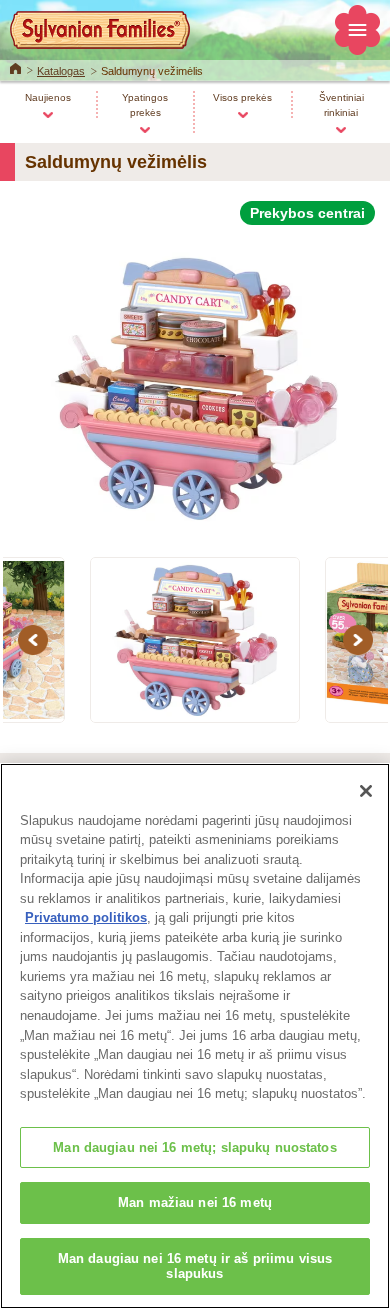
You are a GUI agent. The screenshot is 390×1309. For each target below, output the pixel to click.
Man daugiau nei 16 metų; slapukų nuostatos (194, 1147)
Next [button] (361, 640)
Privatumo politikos (86, 917)
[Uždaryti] (366, 791)
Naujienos (48, 97)
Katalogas (61, 71)
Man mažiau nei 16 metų (195, 1202)
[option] (195, 379)
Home (15, 67)
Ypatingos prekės (145, 105)
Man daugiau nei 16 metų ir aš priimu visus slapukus (195, 1266)
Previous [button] (36, 640)
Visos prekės (242, 97)
